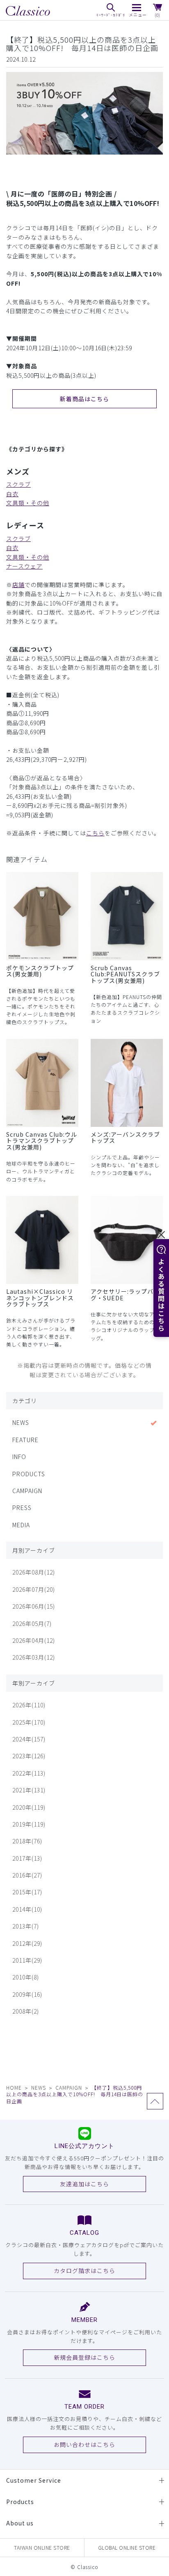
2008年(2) (26, 2011)
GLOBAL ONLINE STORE (127, 2547)
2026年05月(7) (32, 1623)
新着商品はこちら (84, 399)
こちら (95, 833)
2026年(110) (29, 1705)
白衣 (12, 494)
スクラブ (18, 484)
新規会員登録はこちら (84, 2357)
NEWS (21, 1422)
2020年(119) (29, 1807)
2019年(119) (29, 1824)
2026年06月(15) (34, 1606)
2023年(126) (29, 1756)
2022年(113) (29, 1773)
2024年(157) (29, 1739)
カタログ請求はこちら (84, 2271)
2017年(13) (27, 1858)
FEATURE (25, 1440)
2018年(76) (27, 1841)
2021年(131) (29, 1790)
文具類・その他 (28, 503)
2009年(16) (27, 1994)
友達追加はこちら (84, 2184)
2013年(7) (26, 1926)
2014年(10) (27, 1909)
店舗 (18, 585)
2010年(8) (26, 1977)
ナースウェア (24, 566)
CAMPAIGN (27, 1491)
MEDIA (21, 1525)
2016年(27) (27, 1875)
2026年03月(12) (34, 1657)
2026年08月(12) (34, 1572)
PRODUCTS (29, 1474)
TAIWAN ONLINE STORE (42, 2547)
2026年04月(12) (34, 1640)
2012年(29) (27, 1943)
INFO (19, 1457)
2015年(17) (27, 1892)
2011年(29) (27, 1960)
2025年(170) (29, 1722)
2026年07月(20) (34, 1589)
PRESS (22, 1508)
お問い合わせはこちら (84, 2444)
